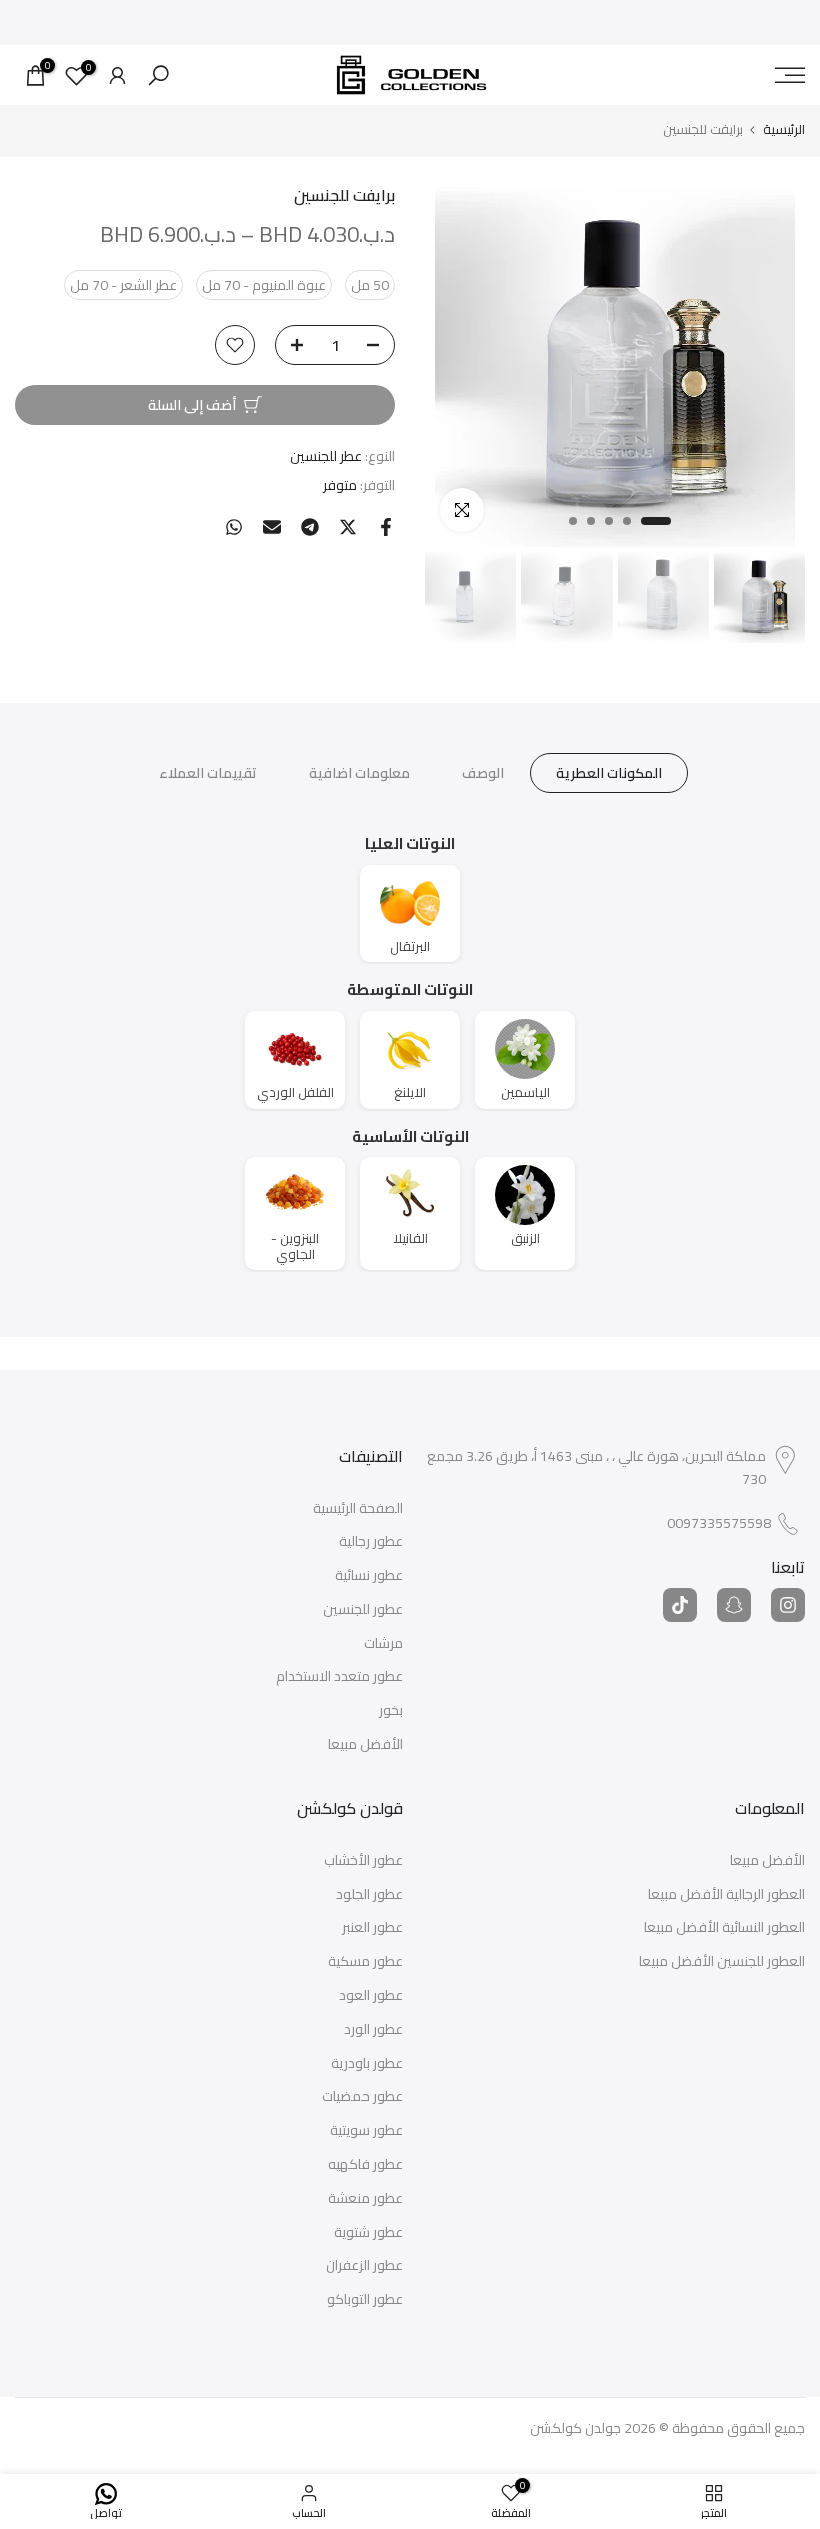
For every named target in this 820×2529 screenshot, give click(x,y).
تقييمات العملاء (208, 773)
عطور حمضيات (362, 2097)
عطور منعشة (365, 2199)
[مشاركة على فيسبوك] (386, 527)
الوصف (483, 773)
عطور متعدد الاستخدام (339, 1677)
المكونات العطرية (609, 773)
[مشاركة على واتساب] (234, 527)
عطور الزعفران (364, 2266)
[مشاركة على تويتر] (348, 527)
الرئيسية (784, 129)
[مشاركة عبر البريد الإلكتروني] (272, 527)
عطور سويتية (366, 2131)
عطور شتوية (368, 2233)
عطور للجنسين (363, 1610)
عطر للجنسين (326, 456)
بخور (391, 1711)
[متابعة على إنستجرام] (788, 1605)
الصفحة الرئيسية (358, 1509)
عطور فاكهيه (365, 2165)
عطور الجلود (369, 1895)
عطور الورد (373, 2030)
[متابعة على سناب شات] (734, 1605)
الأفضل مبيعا (365, 1745)
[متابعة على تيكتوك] (680, 1605)
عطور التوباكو (365, 2300)
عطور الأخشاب (363, 1861)
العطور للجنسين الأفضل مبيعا (722, 1962)
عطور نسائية (369, 1576)
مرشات (383, 1644)
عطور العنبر (372, 1928)
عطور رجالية (371, 1542)
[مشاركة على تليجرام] (310, 527)
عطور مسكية (365, 1962)
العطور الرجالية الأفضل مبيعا (726, 1895)
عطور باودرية (367, 2064)
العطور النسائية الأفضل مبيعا (724, 1928)
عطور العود (371, 1996)
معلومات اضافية (359, 773)
